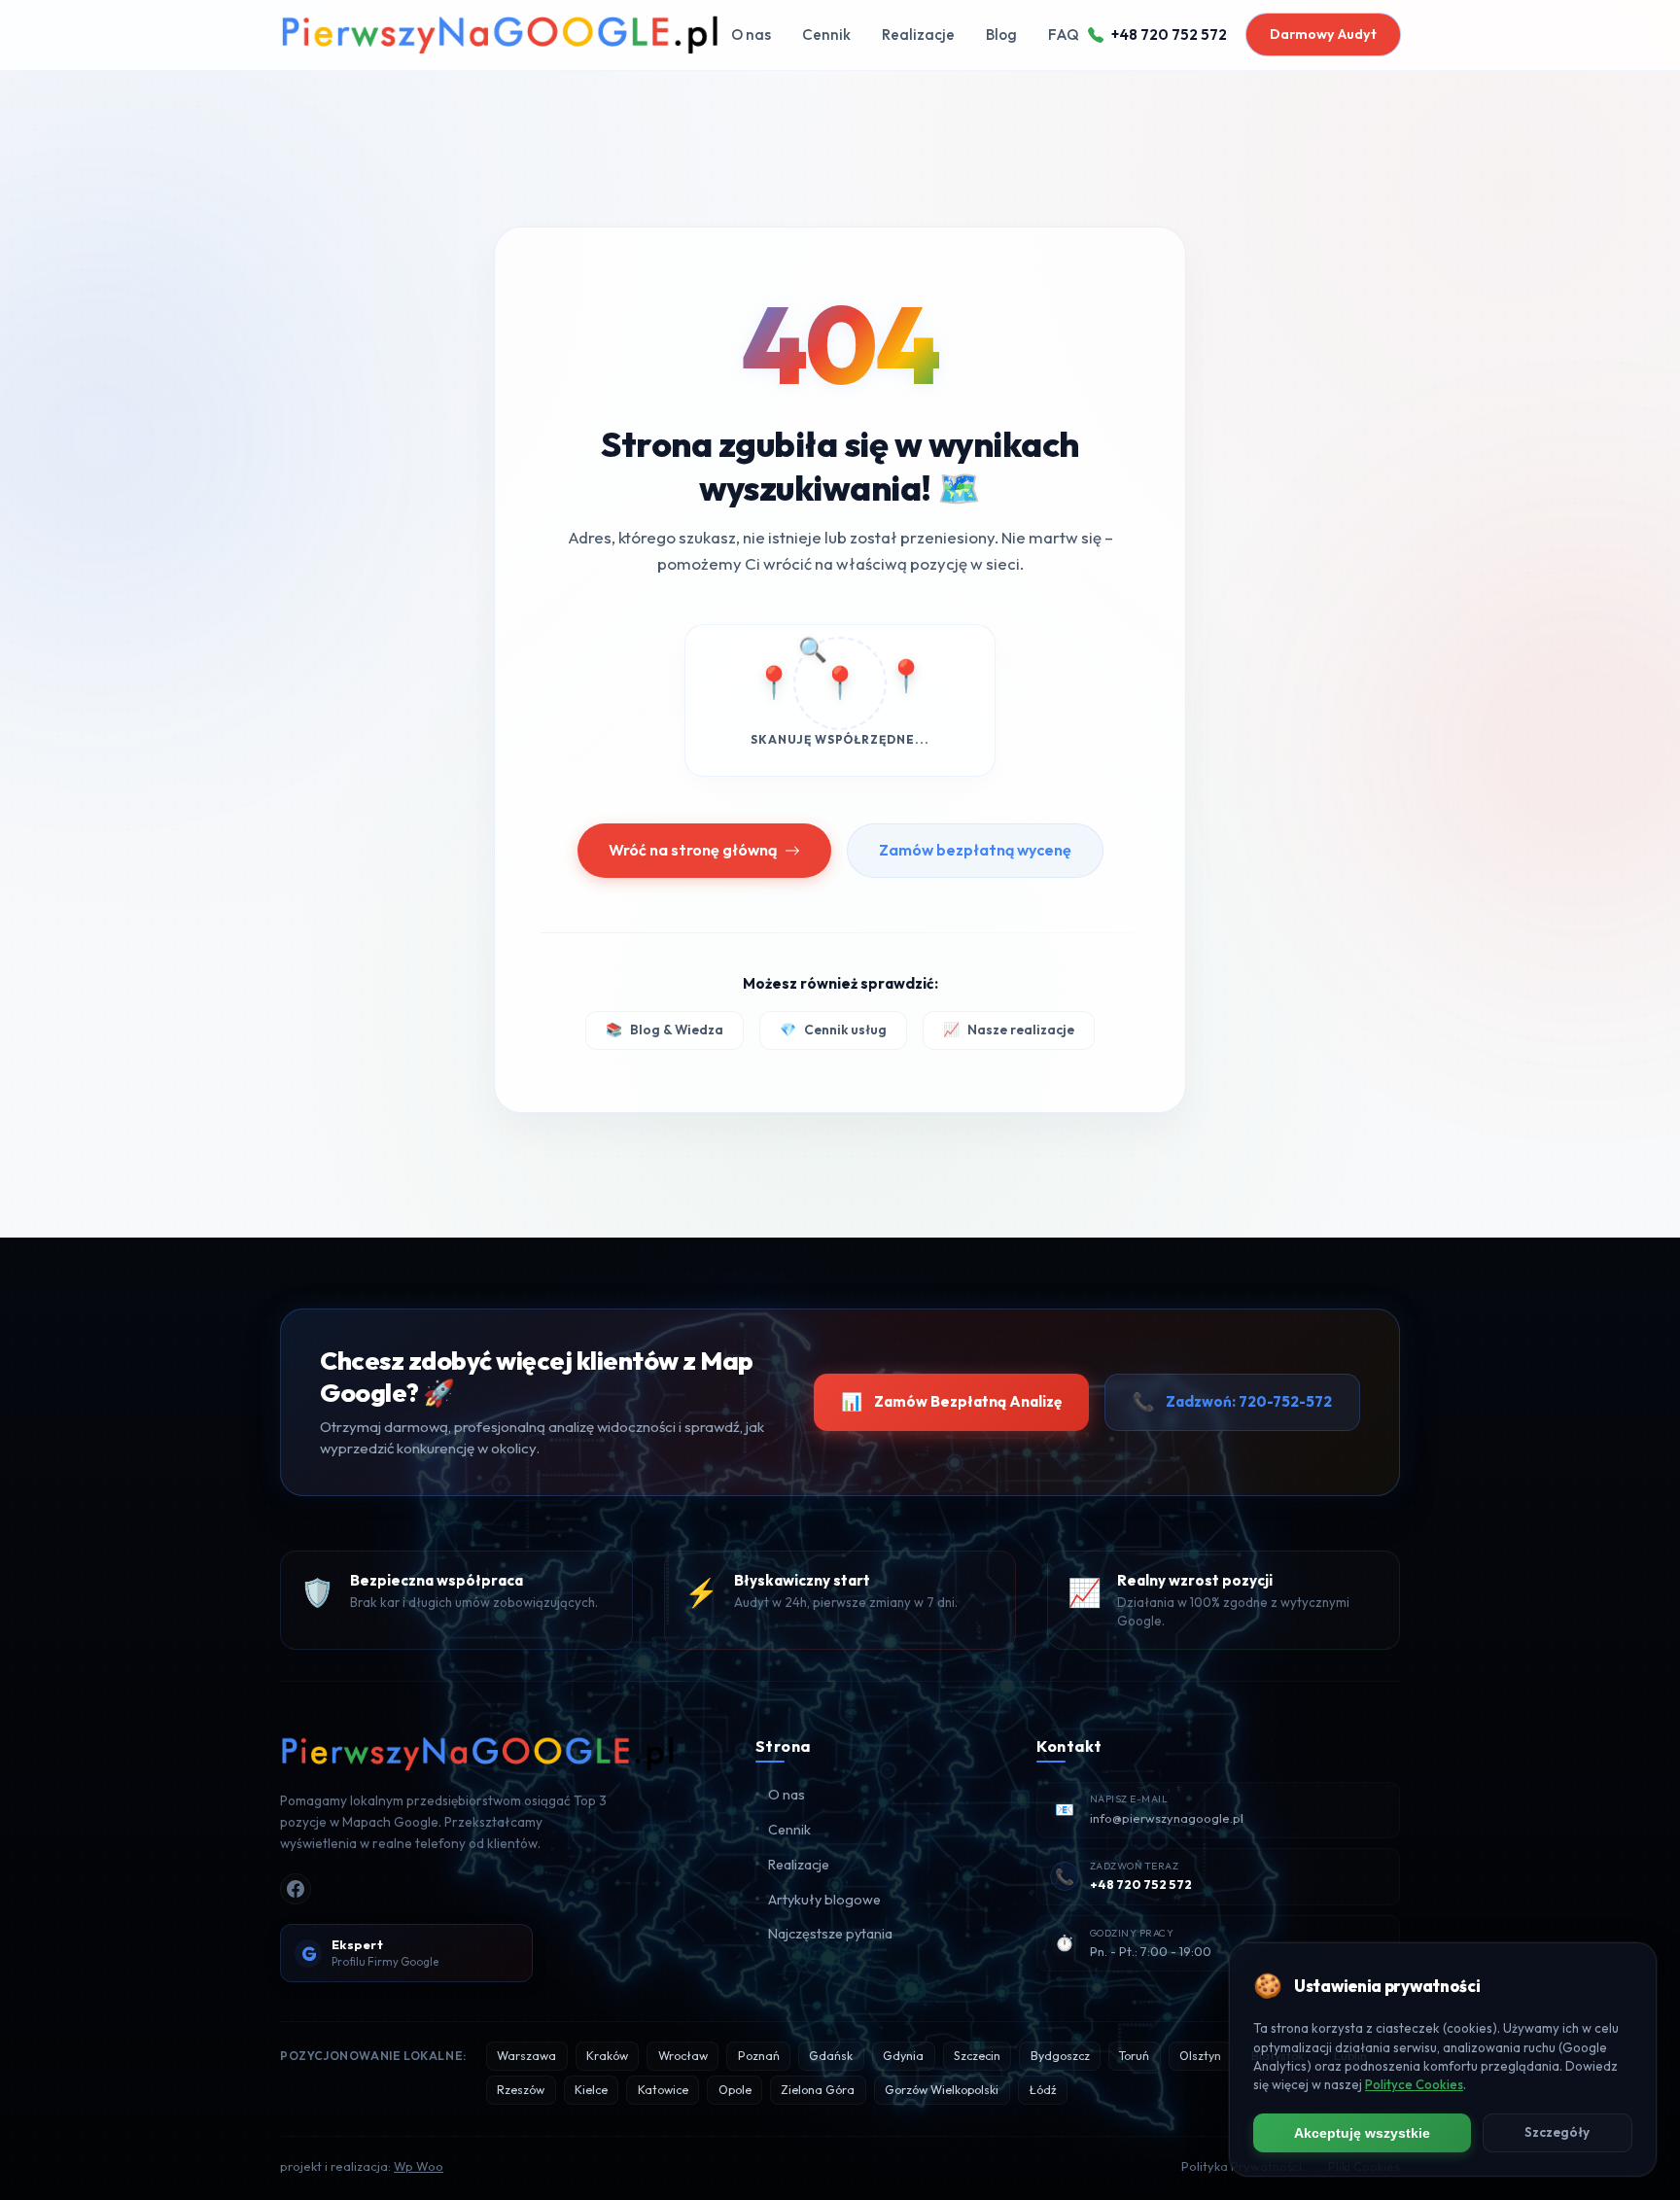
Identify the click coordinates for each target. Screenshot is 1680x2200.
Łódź (1043, 2090)
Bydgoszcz (1060, 2056)
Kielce (591, 2090)
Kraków (607, 2056)
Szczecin (977, 2056)
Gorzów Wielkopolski (942, 2090)
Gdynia (903, 2056)
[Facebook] (296, 1889)
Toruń (1134, 2056)
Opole (735, 2090)
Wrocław (683, 2056)
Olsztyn (1200, 2056)
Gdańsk (831, 2056)
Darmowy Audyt (1323, 34)
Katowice (663, 2090)
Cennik (826, 35)
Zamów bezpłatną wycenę (975, 850)
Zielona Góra (818, 2090)
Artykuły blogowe (824, 1900)
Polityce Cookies (1414, 2084)
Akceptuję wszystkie (1362, 2133)
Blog (1001, 35)
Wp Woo (419, 2166)
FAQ (1064, 35)
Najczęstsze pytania (830, 1934)
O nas (751, 35)
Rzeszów (521, 2090)
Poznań (759, 2056)
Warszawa (526, 2056)
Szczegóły (1557, 2132)
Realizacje (918, 35)
